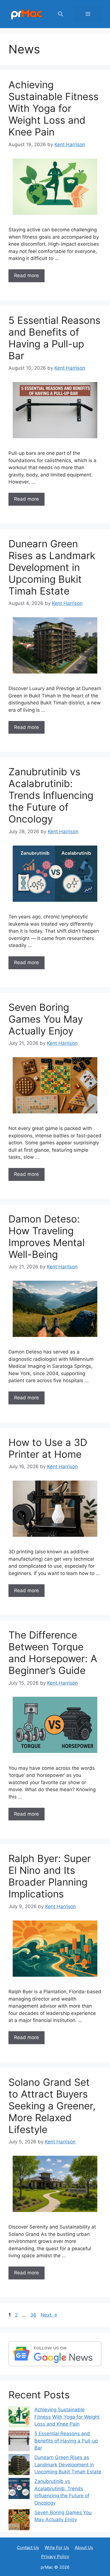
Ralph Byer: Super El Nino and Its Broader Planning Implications (50, 1876)
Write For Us (57, 2547)
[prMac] (27, 14)
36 (34, 2315)
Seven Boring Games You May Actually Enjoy (46, 1019)
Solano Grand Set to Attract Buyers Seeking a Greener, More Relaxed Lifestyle (52, 2106)
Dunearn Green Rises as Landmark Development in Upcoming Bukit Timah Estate (52, 567)
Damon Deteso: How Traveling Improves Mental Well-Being (47, 1237)
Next (49, 2315)
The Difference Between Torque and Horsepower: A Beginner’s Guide (53, 1653)
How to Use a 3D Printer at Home (48, 1448)
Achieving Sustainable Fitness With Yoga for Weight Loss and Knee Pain (53, 108)
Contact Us (28, 2547)
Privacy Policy (55, 2556)
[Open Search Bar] (60, 14)
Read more (27, 275)
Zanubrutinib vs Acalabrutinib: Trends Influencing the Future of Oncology (51, 795)
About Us (84, 2547)
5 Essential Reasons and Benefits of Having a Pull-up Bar (54, 338)
